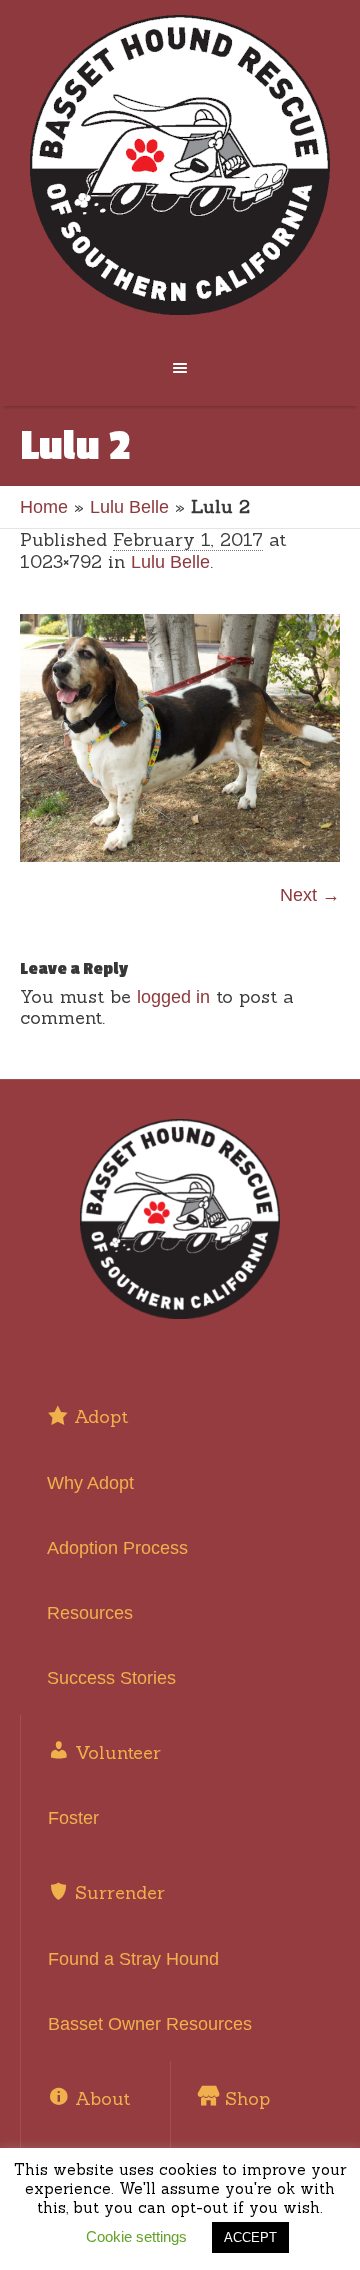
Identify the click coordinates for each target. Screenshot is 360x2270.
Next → (310, 895)
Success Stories (111, 1678)
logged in (173, 997)
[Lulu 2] (180, 738)
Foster (73, 1818)
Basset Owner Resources (150, 2024)
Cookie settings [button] (136, 2236)
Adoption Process (117, 1548)
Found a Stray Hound (133, 1959)
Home (44, 507)
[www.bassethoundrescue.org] (180, 165)
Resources (90, 1613)
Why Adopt (90, 1483)
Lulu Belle (129, 507)
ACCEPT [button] (250, 2237)
